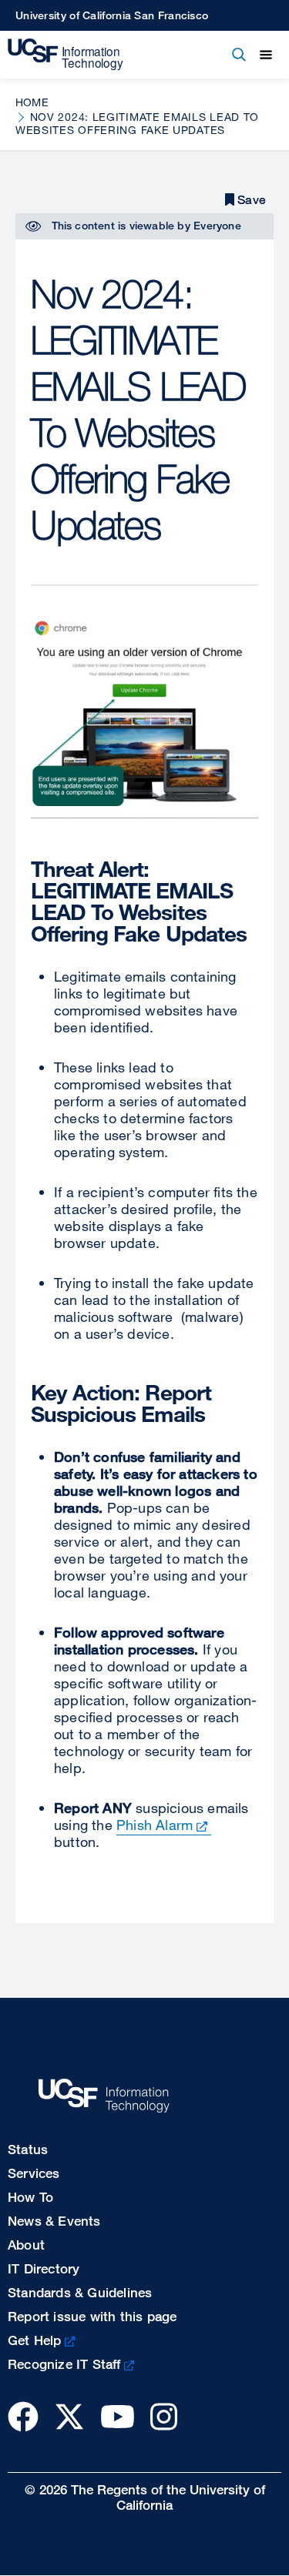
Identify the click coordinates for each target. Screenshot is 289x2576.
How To (30, 2197)
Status (28, 2149)
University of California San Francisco (112, 15)
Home (32, 102)
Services (34, 2173)
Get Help (35, 2340)
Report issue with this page (92, 2316)
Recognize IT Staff (64, 2364)
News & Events (54, 2221)
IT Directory (44, 2268)
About (26, 2245)
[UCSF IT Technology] (66, 55)
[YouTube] (118, 2416)
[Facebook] (23, 2416)
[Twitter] (69, 2416)
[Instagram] (164, 2416)
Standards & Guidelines (80, 2292)
